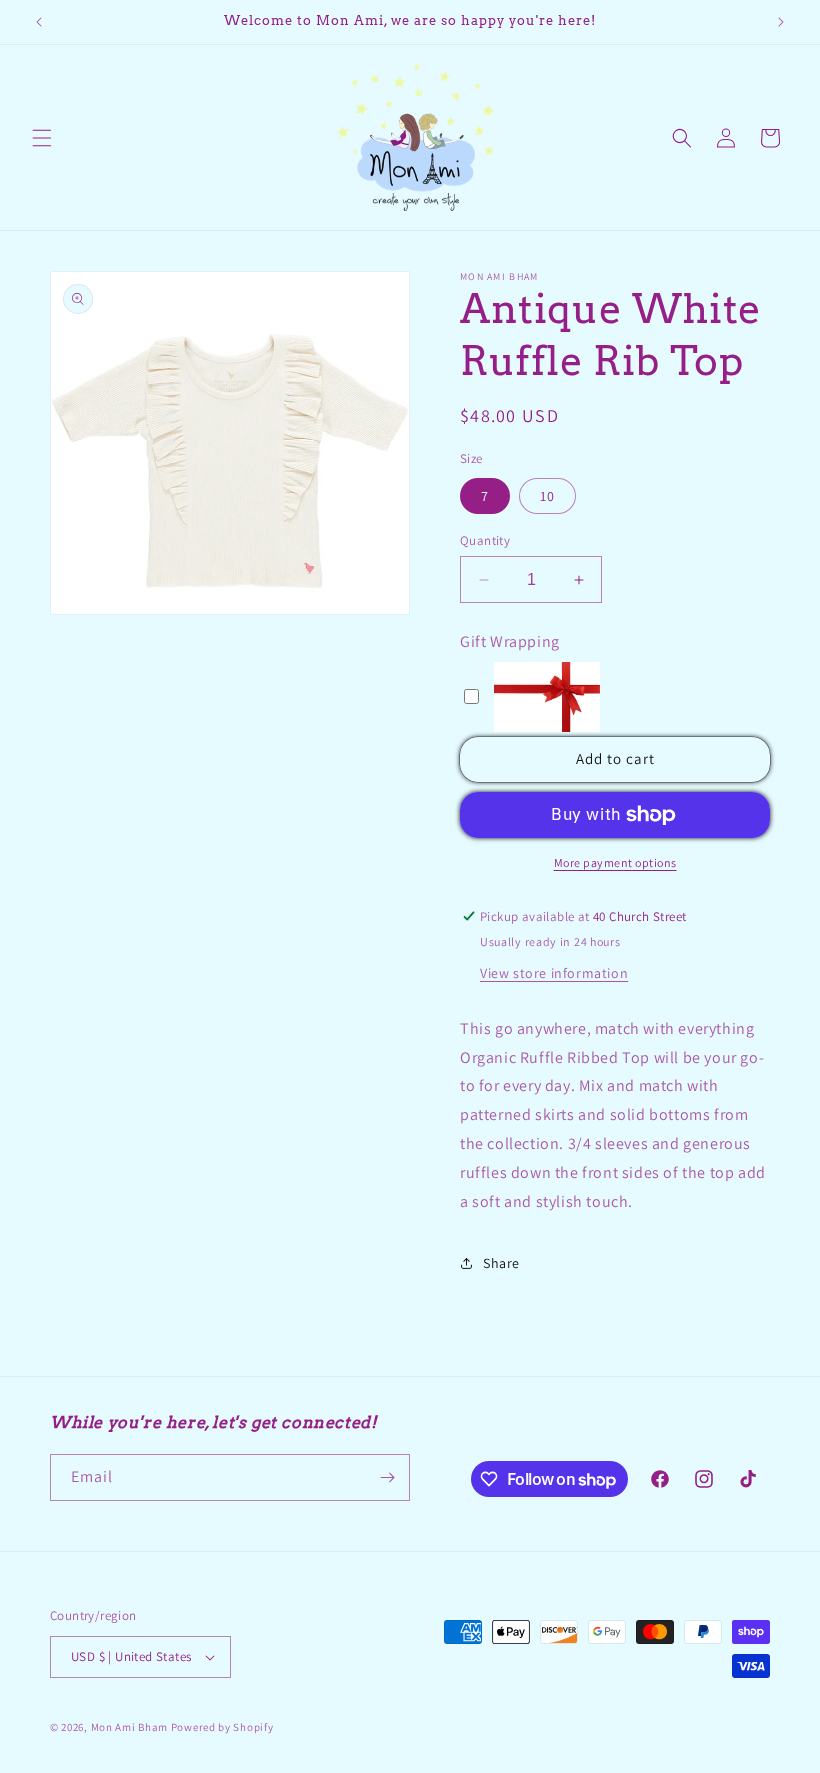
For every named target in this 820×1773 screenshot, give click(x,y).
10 (547, 496)
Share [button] (501, 1263)
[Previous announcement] (39, 22)
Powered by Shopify (222, 1727)
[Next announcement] (781, 22)
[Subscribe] (387, 1477)
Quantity (485, 540)
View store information (554, 973)
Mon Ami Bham (131, 1727)
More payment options (615, 862)
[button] (42, 138)
